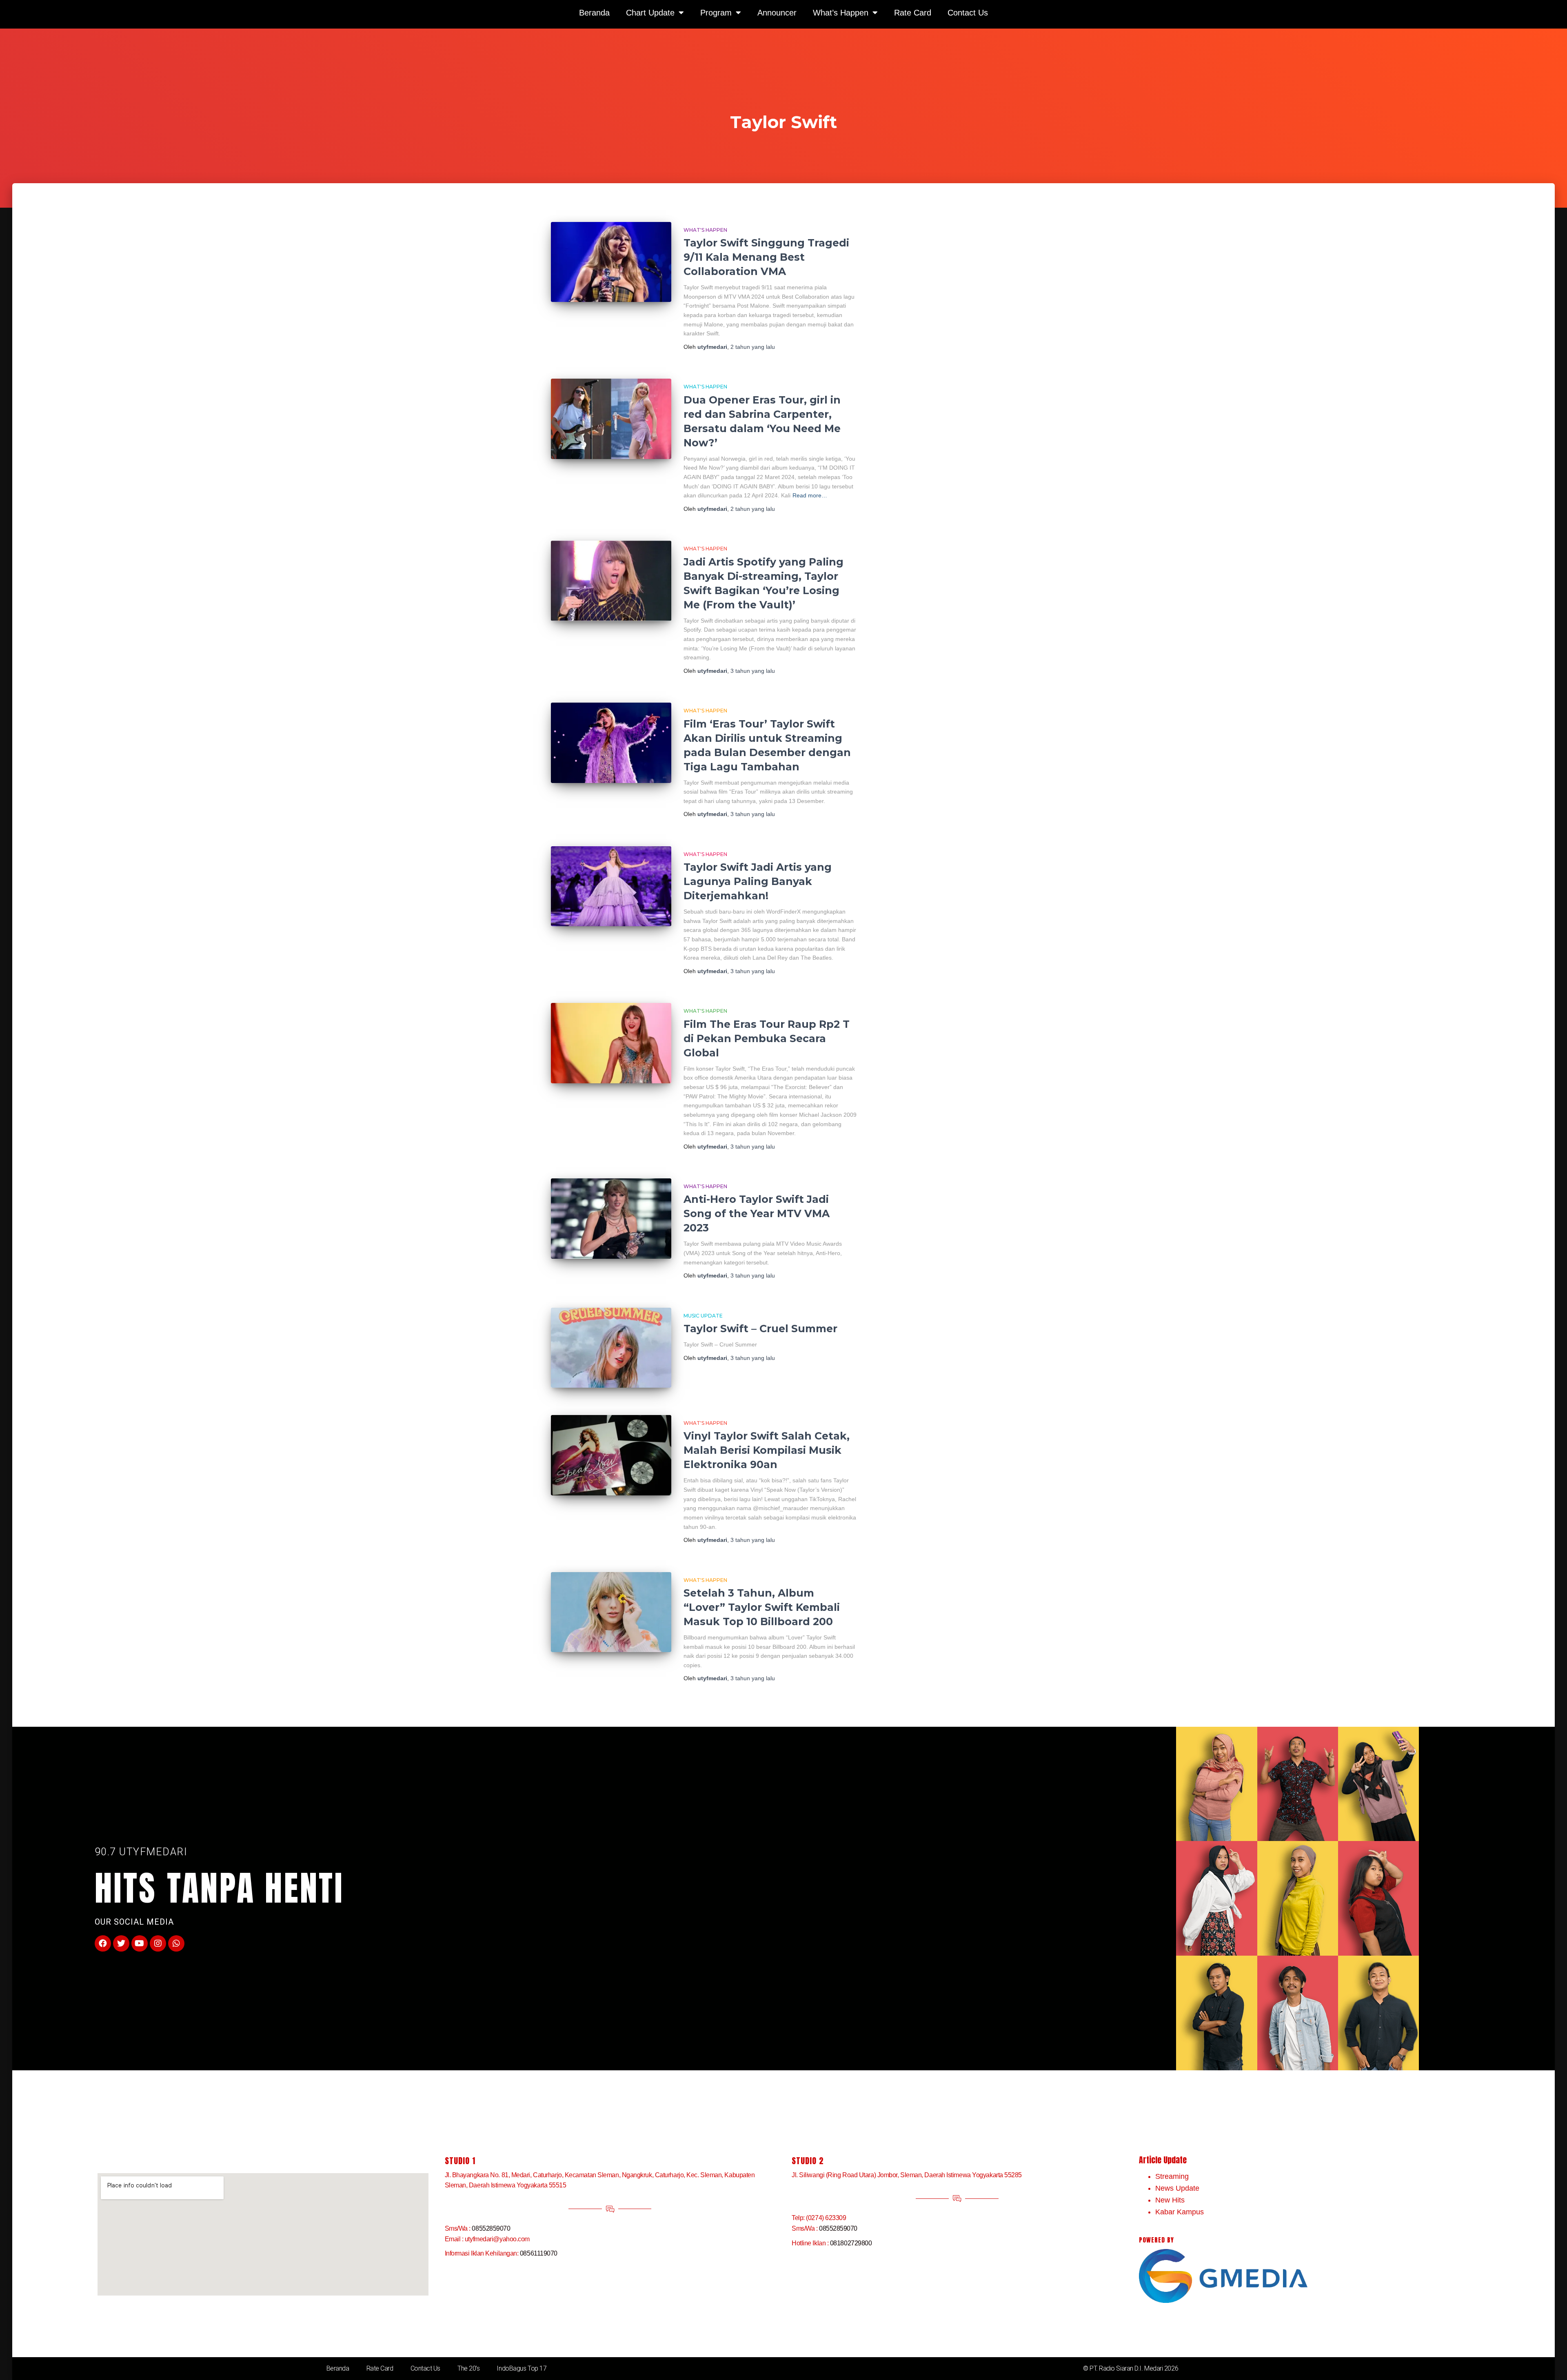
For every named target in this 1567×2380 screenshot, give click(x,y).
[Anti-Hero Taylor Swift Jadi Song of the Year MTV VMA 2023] (611, 1219)
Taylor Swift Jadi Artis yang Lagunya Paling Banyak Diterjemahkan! (758, 881)
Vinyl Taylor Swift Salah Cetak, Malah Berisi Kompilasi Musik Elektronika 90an (767, 1450)
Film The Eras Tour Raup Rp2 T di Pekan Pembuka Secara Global (767, 1038)
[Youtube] (140, 1943)
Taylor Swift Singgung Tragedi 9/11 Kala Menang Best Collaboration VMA (766, 257)
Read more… (810, 495)
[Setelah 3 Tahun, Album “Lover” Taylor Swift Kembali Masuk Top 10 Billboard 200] (611, 1612)
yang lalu (753, 347)
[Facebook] (103, 1943)
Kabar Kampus (1180, 2212)
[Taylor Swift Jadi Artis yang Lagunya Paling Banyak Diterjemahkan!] (611, 886)
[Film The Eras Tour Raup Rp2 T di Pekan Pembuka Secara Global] (611, 1043)
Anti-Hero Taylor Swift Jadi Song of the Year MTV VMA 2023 (757, 1213)
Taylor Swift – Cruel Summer (760, 1329)
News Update (1177, 2188)
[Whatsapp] (176, 1943)
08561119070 (539, 2253)
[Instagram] (158, 1943)
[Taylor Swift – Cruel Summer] (611, 1348)
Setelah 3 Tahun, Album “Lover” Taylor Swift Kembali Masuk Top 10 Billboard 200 (762, 1607)
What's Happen (705, 230)
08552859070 (491, 2228)
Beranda (338, 2368)
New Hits (1170, 2200)
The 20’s (468, 2368)
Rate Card (380, 2368)
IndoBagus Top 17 (522, 2368)
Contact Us (426, 2368)
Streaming (1172, 2176)
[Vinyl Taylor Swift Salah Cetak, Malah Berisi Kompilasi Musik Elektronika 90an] (611, 1455)
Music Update (703, 1316)
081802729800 (851, 2243)
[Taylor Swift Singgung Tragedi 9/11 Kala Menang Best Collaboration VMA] (611, 262)
